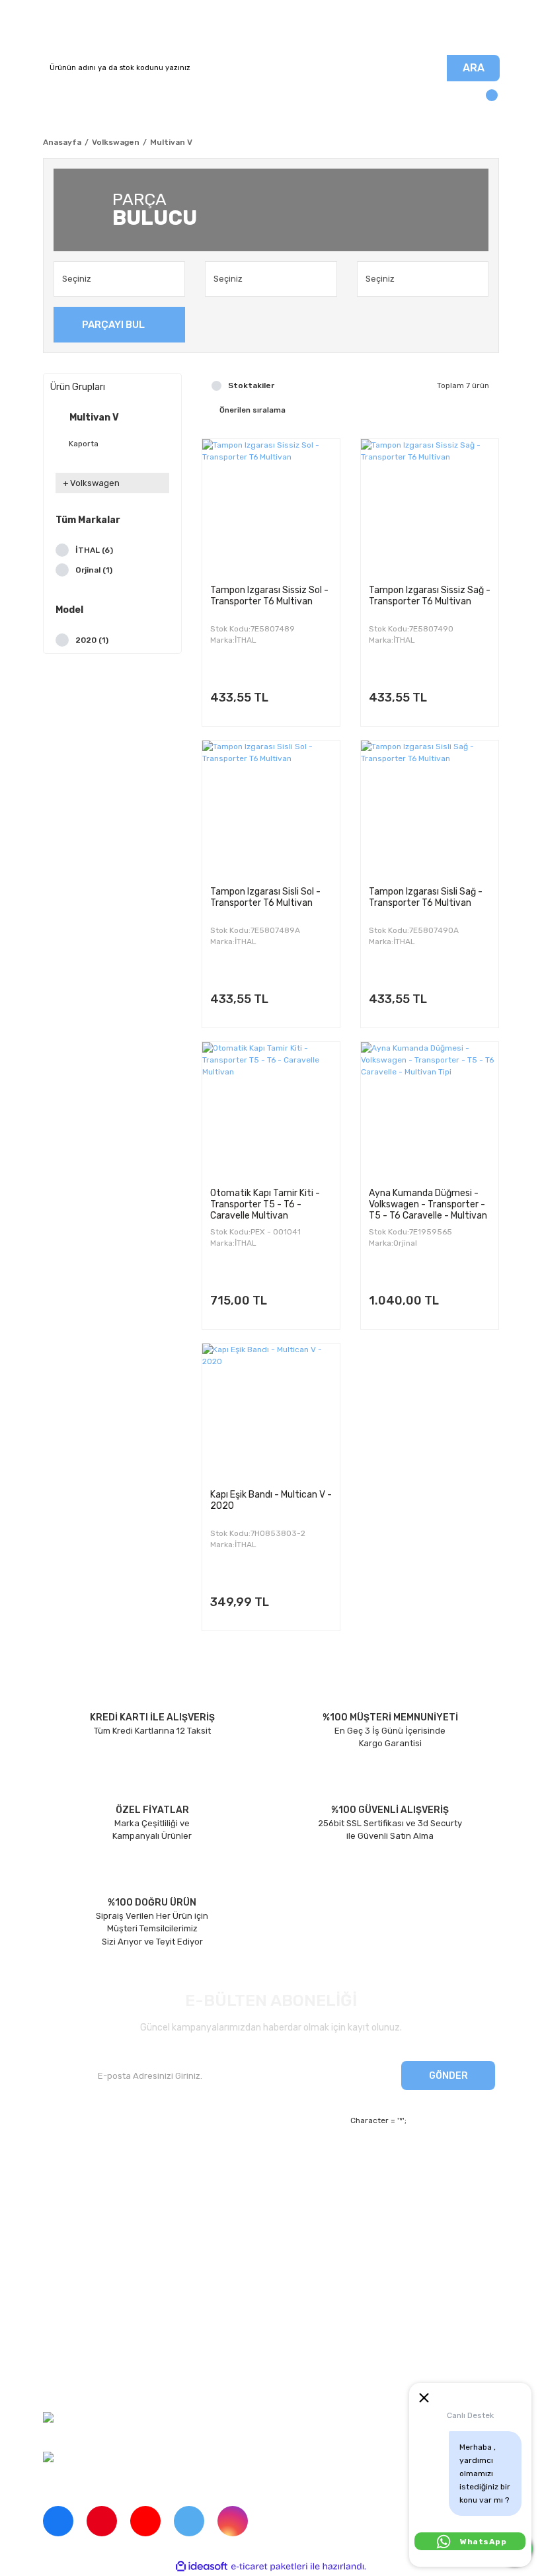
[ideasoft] (202, 2566)
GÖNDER (448, 2076)
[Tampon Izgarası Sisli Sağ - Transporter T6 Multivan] (430, 809)
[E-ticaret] (269, 2567)
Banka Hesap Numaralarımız (100, 2230)
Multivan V (171, 142)
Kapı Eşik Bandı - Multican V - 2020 (271, 1500)
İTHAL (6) (94, 550)
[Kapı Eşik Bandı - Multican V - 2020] (271, 1412)
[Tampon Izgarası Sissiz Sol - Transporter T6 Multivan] (271, 508)
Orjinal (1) (94, 570)
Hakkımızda (66, 2161)
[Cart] (486, 101)
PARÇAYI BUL (113, 325)
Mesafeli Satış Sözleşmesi (96, 2316)
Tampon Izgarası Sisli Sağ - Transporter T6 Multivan (426, 897)
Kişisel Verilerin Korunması (96, 2361)
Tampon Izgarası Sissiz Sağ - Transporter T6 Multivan (430, 596)
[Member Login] (56, 101)
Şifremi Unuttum (235, 2184)
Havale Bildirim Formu (87, 2384)
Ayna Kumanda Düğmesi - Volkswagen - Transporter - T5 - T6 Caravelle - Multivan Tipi (428, 1204)
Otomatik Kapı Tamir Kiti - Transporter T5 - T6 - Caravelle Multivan (265, 1204)
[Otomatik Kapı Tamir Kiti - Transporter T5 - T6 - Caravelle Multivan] (271, 1111)
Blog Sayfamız (72, 2252)
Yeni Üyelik (224, 2161)
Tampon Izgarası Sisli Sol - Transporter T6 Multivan (265, 897)
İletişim (58, 2184)
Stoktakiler (251, 385)
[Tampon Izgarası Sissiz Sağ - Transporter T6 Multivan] (430, 508)
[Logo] (271, 27)
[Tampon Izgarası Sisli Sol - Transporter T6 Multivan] (271, 809)
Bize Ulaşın (224, 2230)
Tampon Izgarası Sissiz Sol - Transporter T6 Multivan (269, 596)
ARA (474, 68)
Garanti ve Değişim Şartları (97, 2338)
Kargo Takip (225, 2207)
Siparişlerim (67, 2207)
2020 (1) (92, 640)
